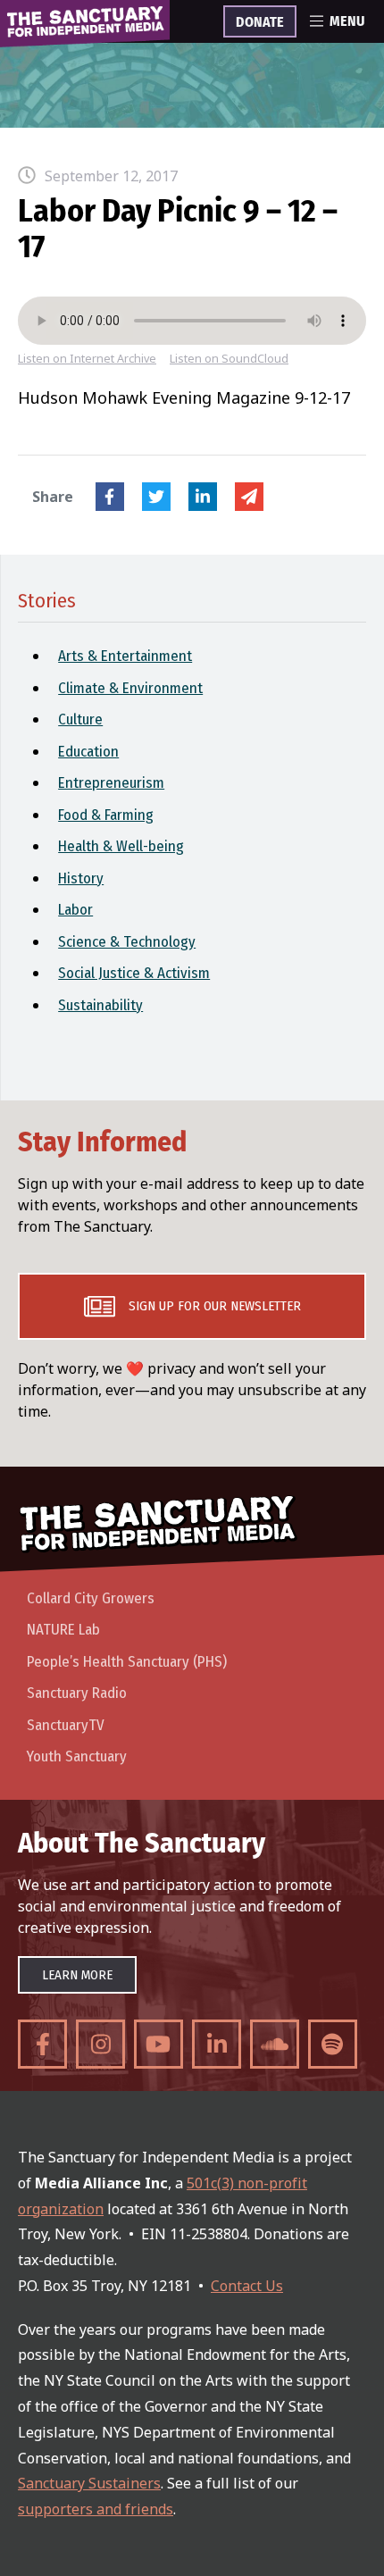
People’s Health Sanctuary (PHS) (127, 1662)
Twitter (156, 497)
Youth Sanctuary (77, 1756)
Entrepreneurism (111, 783)
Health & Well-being (121, 846)
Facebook (110, 497)
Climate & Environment (130, 688)
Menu (347, 21)
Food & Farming (106, 815)
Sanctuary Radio (77, 1693)
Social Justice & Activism (134, 973)
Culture (80, 719)
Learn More (77, 1975)
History (81, 878)
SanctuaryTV (66, 1725)
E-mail (249, 497)
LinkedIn (203, 497)
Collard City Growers (91, 1598)
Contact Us (247, 2286)
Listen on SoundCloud (229, 359)
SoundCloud (275, 2044)
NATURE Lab (63, 1630)
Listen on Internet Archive (87, 359)
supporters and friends (96, 2509)
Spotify (333, 2044)
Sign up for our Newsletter (215, 1306)
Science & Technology (127, 942)
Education (88, 752)
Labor (75, 910)
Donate (260, 22)
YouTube (159, 2044)
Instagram (100, 2044)
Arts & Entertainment (125, 656)
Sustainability (100, 1005)
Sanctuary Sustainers (89, 2483)
